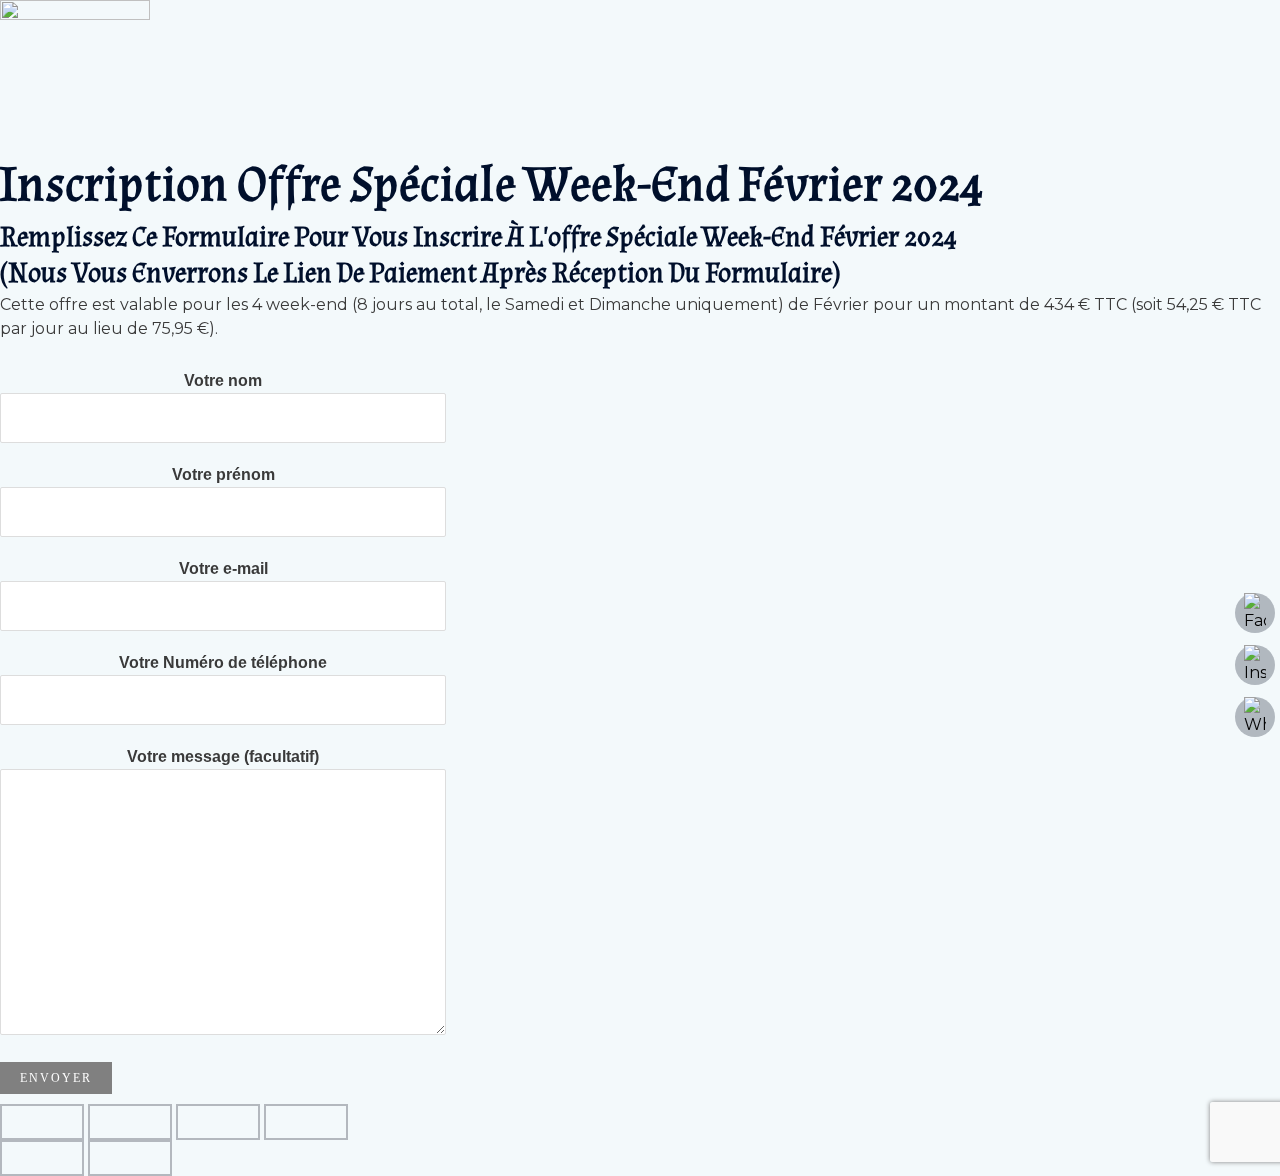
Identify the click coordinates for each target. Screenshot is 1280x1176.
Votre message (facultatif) (223, 756)
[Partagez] (218, 1122)
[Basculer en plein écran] (130, 1122)
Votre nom (223, 380)
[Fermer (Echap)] (306, 1122)
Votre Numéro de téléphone (223, 662)
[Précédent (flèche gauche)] (42, 1158)
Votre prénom (223, 474)
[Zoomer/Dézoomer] (42, 1122)
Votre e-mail (223, 568)
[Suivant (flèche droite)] (130, 1158)
